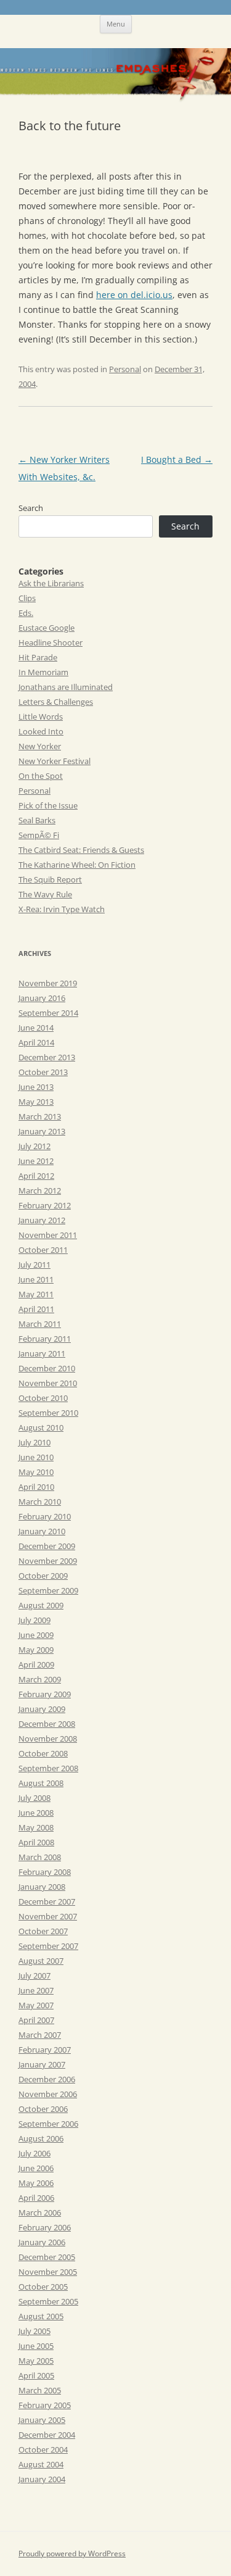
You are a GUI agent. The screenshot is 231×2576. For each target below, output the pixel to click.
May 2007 (36, 2005)
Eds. (26, 613)
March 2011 (40, 1324)
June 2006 (36, 2168)
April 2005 (36, 2375)
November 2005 (48, 2272)
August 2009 (41, 1605)
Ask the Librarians (51, 583)
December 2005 (47, 2257)
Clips (27, 598)
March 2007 (40, 2035)
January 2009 (42, 1709)
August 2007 (41, 1961)
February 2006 (45, 2227)
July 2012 (34, 1146)
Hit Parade (38, 657)
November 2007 (48, 1916)
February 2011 (45, 1339)
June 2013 (36, 1087)
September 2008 (48, 1768)
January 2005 (42, 2420)
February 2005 (45, 2405)
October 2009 (43, 1576)
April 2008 (36, 1842)
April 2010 (36, 1487)
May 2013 (36, 1102)
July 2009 (34, 1620)
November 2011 (48, 1235)
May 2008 (36, 1827)
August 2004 (41, 2464)
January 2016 (42, 998)
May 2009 (36, 1650)
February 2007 (45, 2050)
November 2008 (48, 1739)
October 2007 (43, 1931)
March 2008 (40, 1857)
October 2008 (43, 1753)
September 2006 (48, 2124)
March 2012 (40, 1190)
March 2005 (40, 2390)
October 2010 (43, 1398)
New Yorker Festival (55, 761)
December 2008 (47, 1724)
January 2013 (42, 1131)
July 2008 (34, 1798)
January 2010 (42, 1531)
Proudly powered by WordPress (72, 2553)
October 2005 (43, 2287)
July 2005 (34, 2331)
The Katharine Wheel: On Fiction (77, 865)
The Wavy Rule (45, 894)
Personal (125, 369)
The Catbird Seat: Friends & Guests (81, 850)
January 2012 (42, 1220)
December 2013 (47, 1057)
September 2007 (48, 1946)
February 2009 (45, 1694)
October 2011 (43, 1250)
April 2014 (36, 1042)
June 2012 (36, 1161)
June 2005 (36, 2346)
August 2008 (41, 1783)
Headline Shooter (51, 642)
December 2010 (47, 1368)
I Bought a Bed (177, 459)
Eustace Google (47, 628)
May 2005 (36, 2361)
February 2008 (45, 1872)
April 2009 (36, 1664)
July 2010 (34, 1442)
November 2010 (48, 1383)
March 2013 (40, 1116)
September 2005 (48, 2301)
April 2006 (36, 2198)
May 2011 (36, 1294)
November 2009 (48, 1561)
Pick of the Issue (48, 805)
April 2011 (36, 1309)
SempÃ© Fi (39, 835)
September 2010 (48, 1413)
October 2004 (43, 2449)
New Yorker (40, 746)
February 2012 (45, 1205)
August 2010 (41, 1427)
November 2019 (48, 983)
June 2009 (36, 1635)
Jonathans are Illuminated (66, 687)
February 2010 (45, 1516)
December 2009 (47, 1546)
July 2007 (34, 1976)
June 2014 (36, 1028)
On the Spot (41, 776)
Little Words (41, 717)
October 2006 (43, 2109)
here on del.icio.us (134, 295)
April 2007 (36, 2020)
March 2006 (40, 2212)
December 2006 (47, 2079)
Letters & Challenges (56, 702)
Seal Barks (37, 820)
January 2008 (42, 1887)
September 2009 (48, 1590)
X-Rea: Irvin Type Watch (62, 909)
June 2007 (36, 1990)
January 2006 (42, 2242)
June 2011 (36, 1279)
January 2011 (42, 1353)
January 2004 (42, 2479)
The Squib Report (50, 879)
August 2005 (41, 2316)
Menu (116, 24)
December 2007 (47, 1901)
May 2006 (36, 2183)
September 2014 (48, 1013)
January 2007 (42, 2064)
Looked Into (41, 731)
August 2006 (41, 2138)
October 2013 (43, 1072)
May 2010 (36, 1472)
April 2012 (36, 1176)
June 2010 (36, 1457)
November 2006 (48, 2094)
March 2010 (40, 1502)
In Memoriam (43, 672)
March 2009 (40, 1679)
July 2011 (34, 1265)
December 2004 (47, 2435)
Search (31, 508)
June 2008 (36, 1813)
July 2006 (34, 2153)
